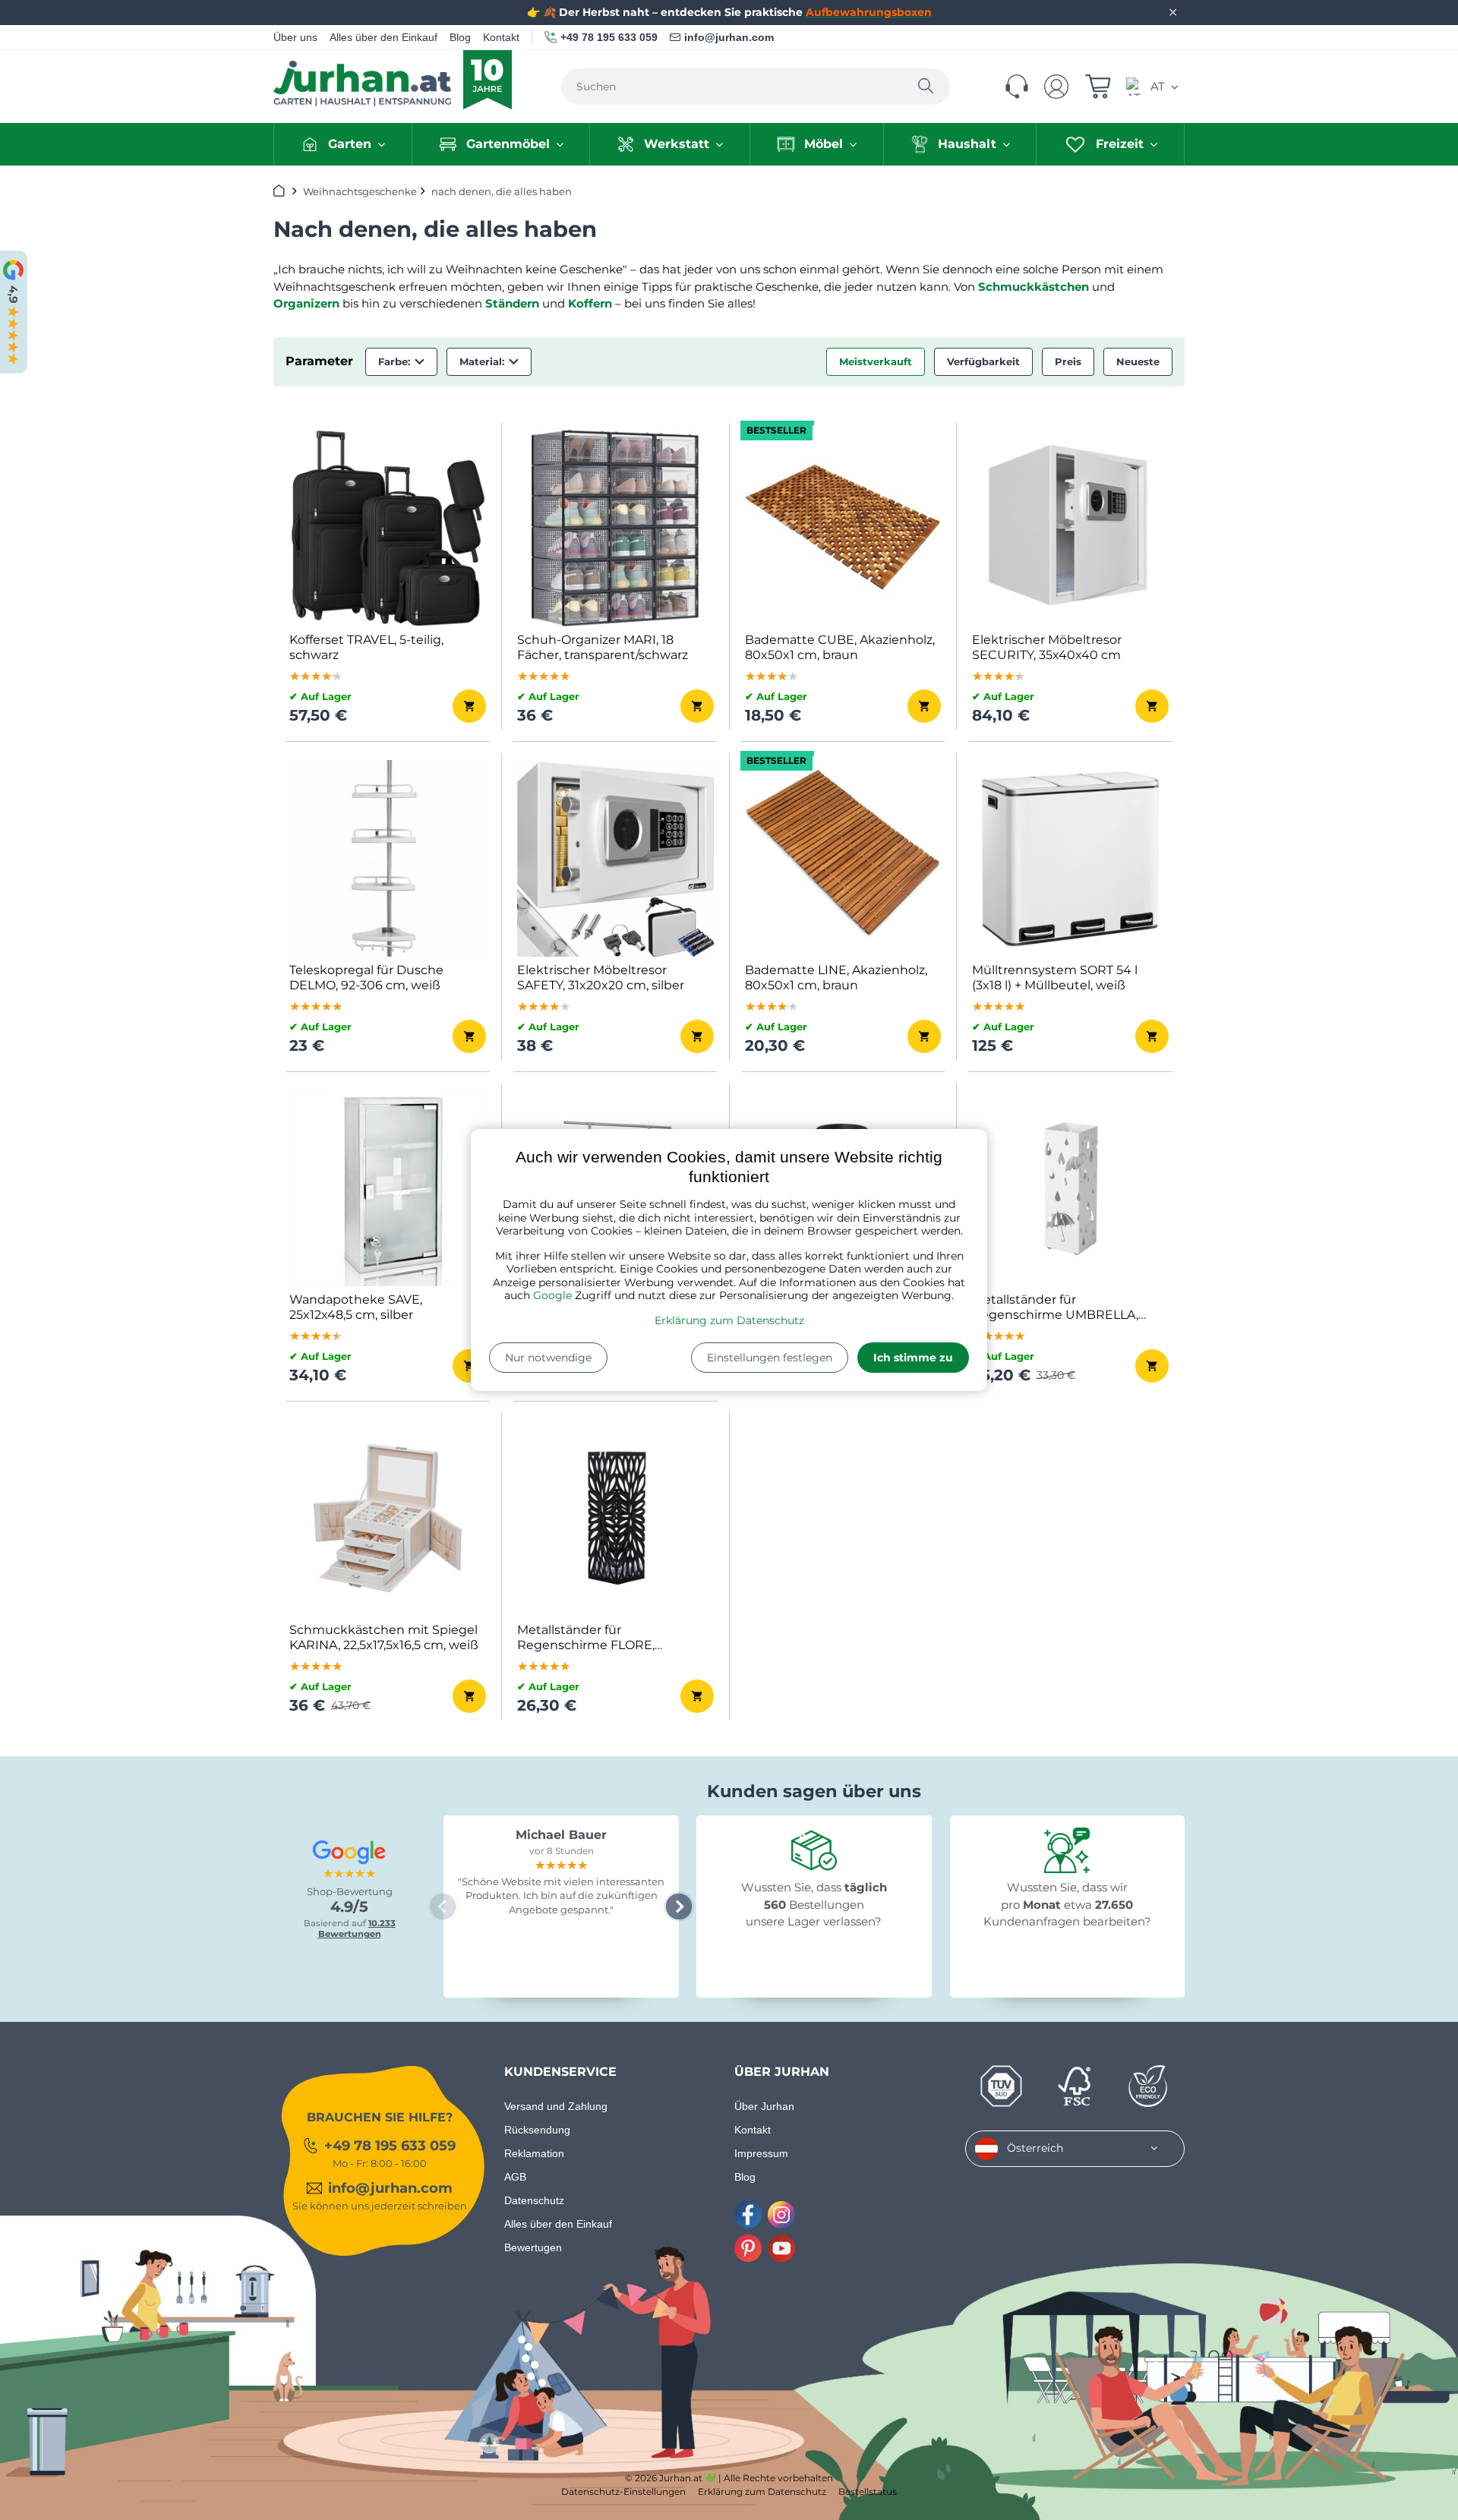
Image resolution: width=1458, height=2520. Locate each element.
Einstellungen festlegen (770, 1358)
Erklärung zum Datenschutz (729, 1320)
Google (552, 1295)
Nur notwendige (548, 1358)
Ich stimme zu (913, 1358)
